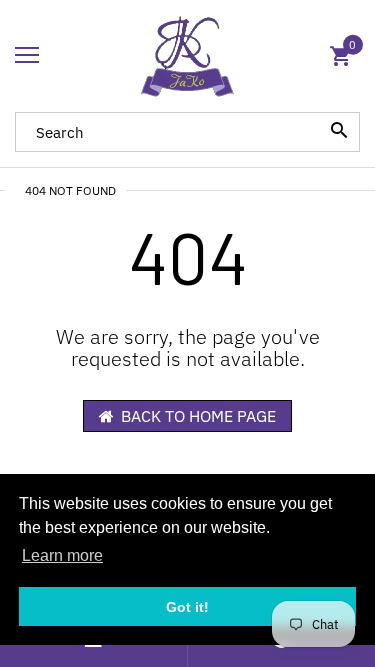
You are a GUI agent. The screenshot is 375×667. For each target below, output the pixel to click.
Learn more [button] (62, 555)
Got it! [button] (187, 607)
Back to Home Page (198, 416)
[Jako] (187, 56)
